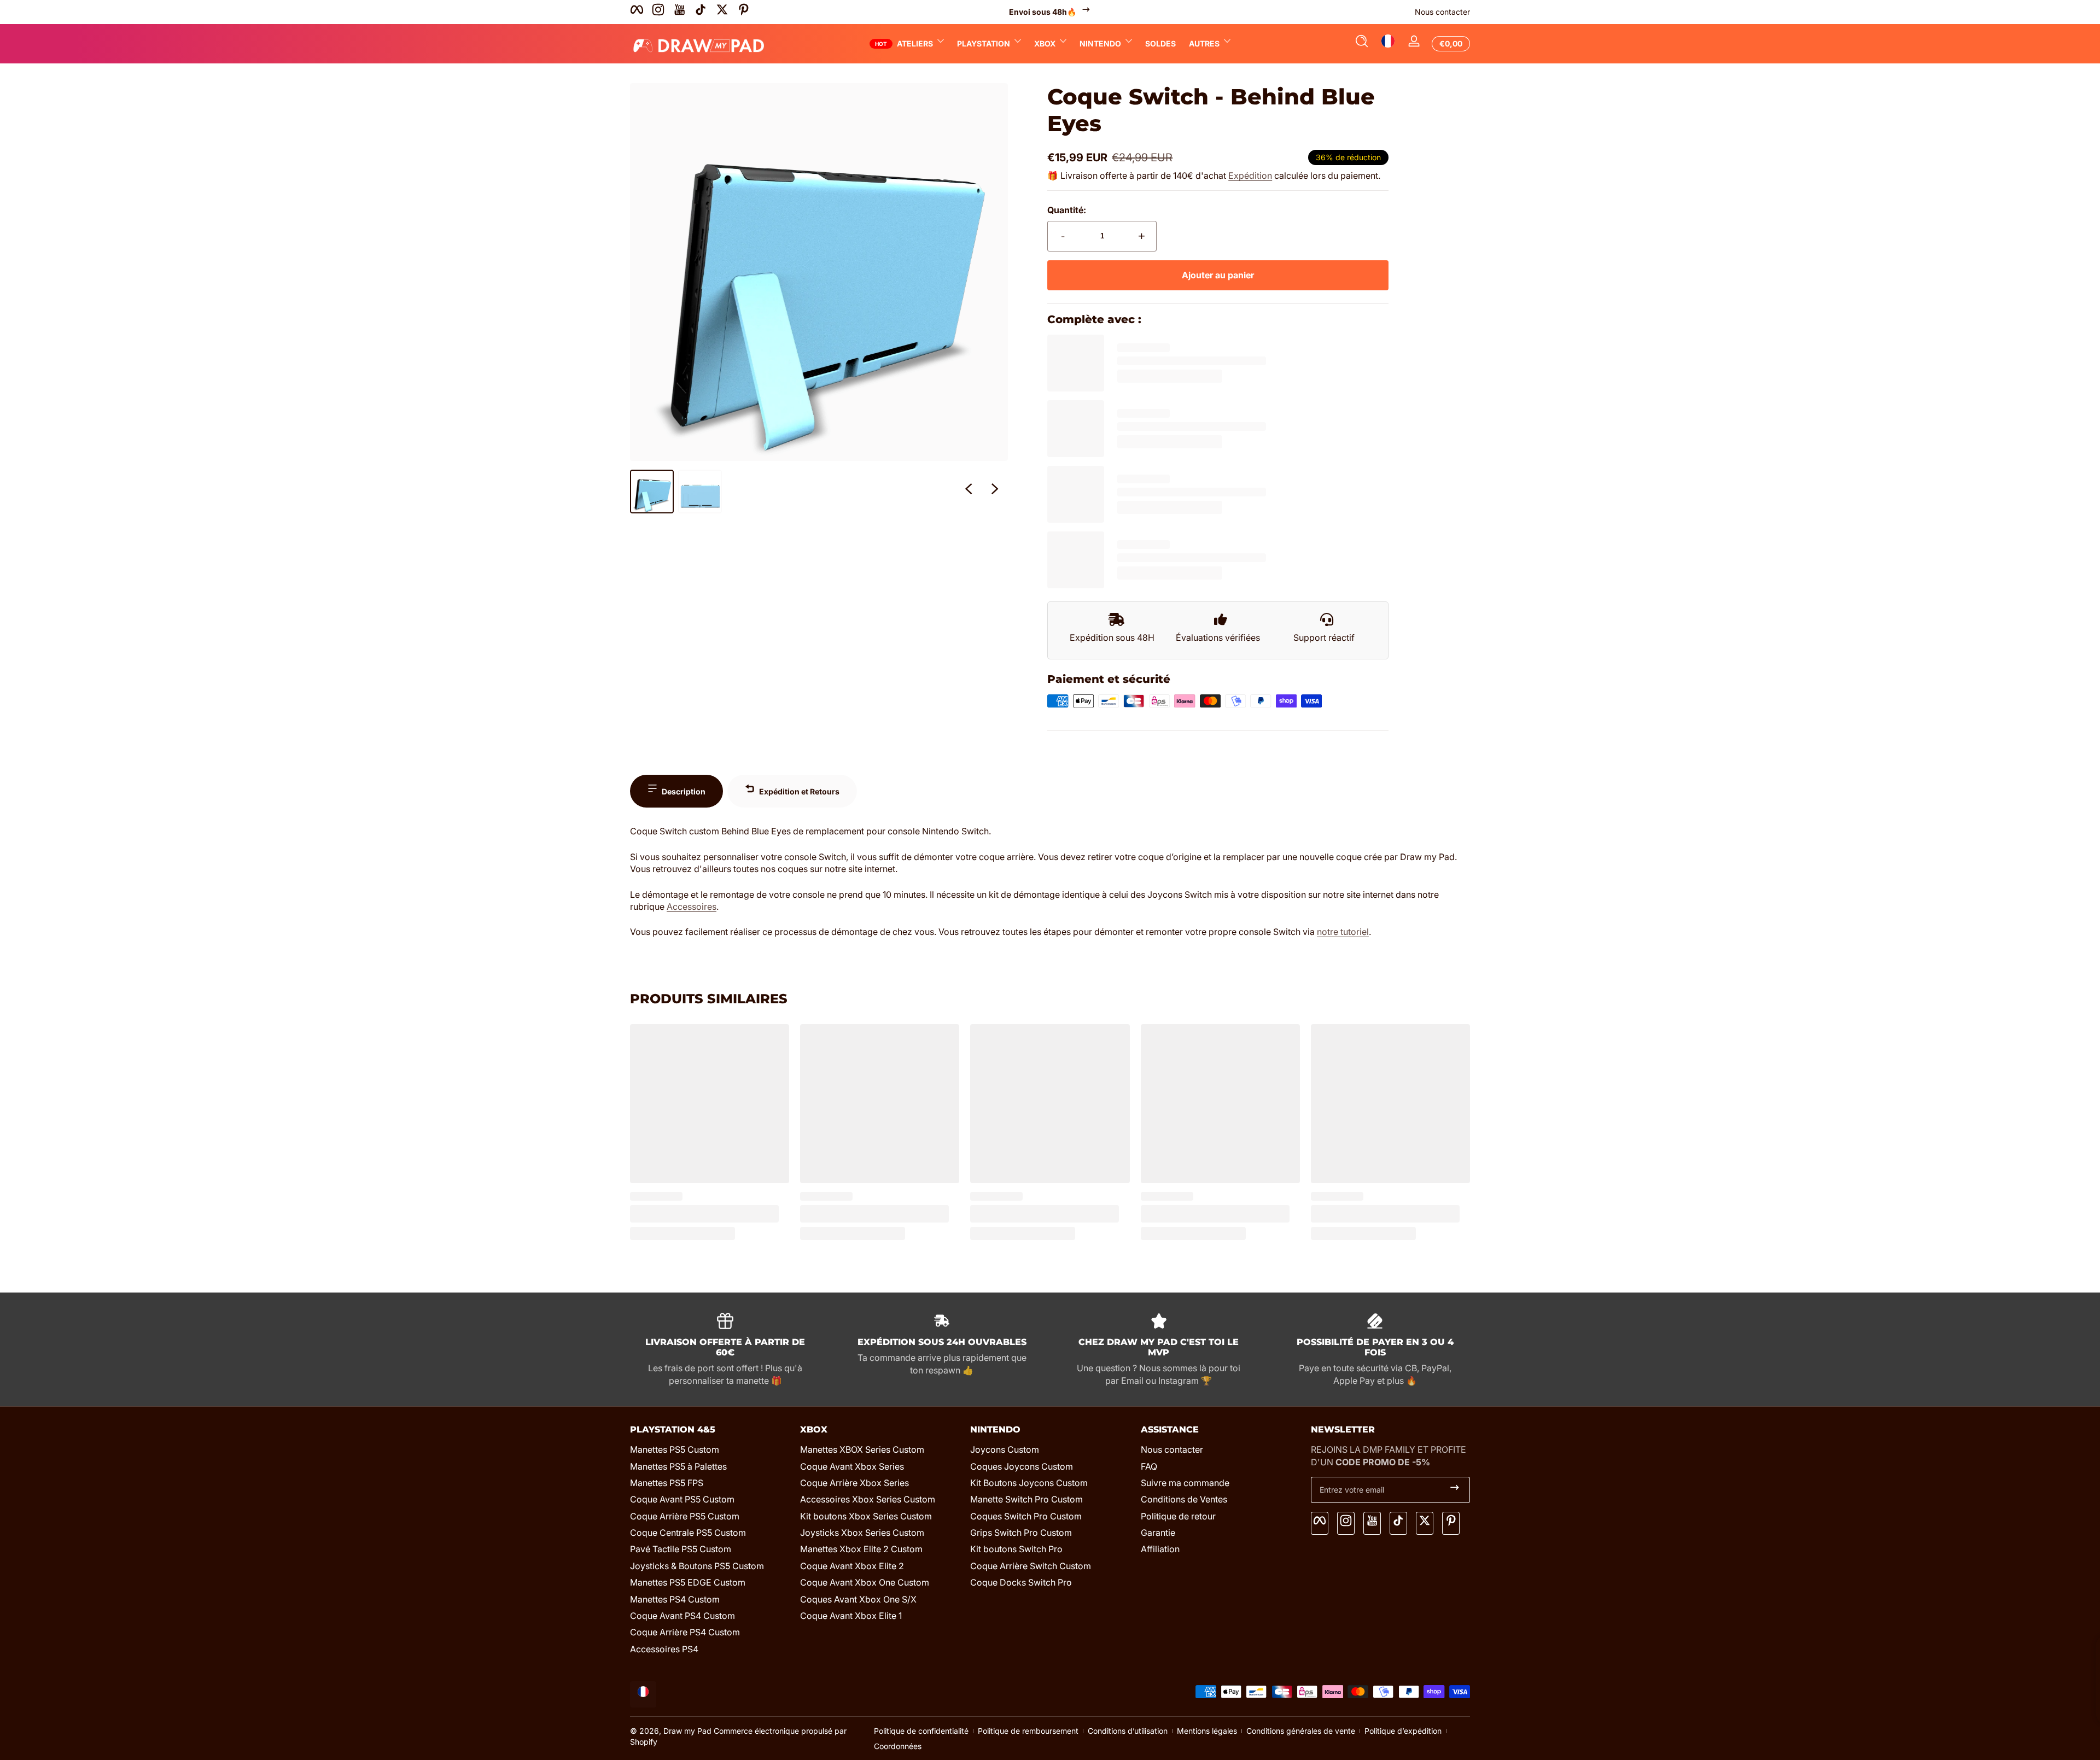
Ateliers (915, 43)
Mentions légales (1207, 1731)
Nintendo (1100, 43)
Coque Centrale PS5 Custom (688, 1533)
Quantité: (1067, 210)
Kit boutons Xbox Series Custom (866, 1516)
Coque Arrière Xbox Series (854, 1483)
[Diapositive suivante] (995, 492)
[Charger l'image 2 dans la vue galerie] (700, 492)
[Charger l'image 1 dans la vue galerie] (652, 492)
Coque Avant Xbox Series (852, 1466)
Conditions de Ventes (1184, 1499)
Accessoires (692, 907)
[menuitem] (710, 1449)
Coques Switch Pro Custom (1026, 1516)
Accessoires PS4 (664, 1649)
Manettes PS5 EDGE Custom (688, 1582)
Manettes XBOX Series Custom (862, 1449)
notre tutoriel (1343, 932)
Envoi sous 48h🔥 (1043, 12)
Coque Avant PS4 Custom (682, 1616)
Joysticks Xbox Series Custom (862, 1533)
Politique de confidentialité (921, 1731)
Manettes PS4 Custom (675, 1599)
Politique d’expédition (1403, 1731)
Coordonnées (898, 1746)
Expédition (1250, 176)
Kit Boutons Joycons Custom (1029, 1483)
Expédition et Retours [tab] (799, 791)
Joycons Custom (1005, 1449)
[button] (1362, 44)
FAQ (1149, 1466)
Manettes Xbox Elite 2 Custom (861, 1549)
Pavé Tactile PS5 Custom (681, 1549)
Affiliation (1160, 1549)
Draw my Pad (687, 1731)
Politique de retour (1178, 1516)
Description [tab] (684, 791)
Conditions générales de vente (1301, 1731)
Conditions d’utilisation (1128, 1731)
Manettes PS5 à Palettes (678, 1466)
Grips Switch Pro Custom (1021, 1533)
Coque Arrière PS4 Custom (685, 1632)
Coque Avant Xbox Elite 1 (851, 1616)
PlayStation (984, 43)
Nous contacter (1442, 12)
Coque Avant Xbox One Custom (865, 1582)
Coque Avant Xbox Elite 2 (852, 1566)
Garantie (1158, 1533)
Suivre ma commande (1185, 1483)
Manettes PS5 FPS (667, 1483)
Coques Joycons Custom (1022, 1466)
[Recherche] (1362, 44)
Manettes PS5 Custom (675, 1449)
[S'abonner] (1455, 1490)
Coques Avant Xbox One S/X (858, 1599)
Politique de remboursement (1028, 1731)
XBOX (1045, 43)
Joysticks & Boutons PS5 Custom (697, 1566)
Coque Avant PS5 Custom (682, 1499)
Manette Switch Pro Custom (1026, 1499)
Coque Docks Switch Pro (1021, 1582)
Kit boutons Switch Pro (1016, 1549)
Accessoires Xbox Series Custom (868, 1499)
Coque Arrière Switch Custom (1031, 1566)
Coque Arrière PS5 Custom (685, 1516)
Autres (1204, 43)
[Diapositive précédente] (969, 492)
